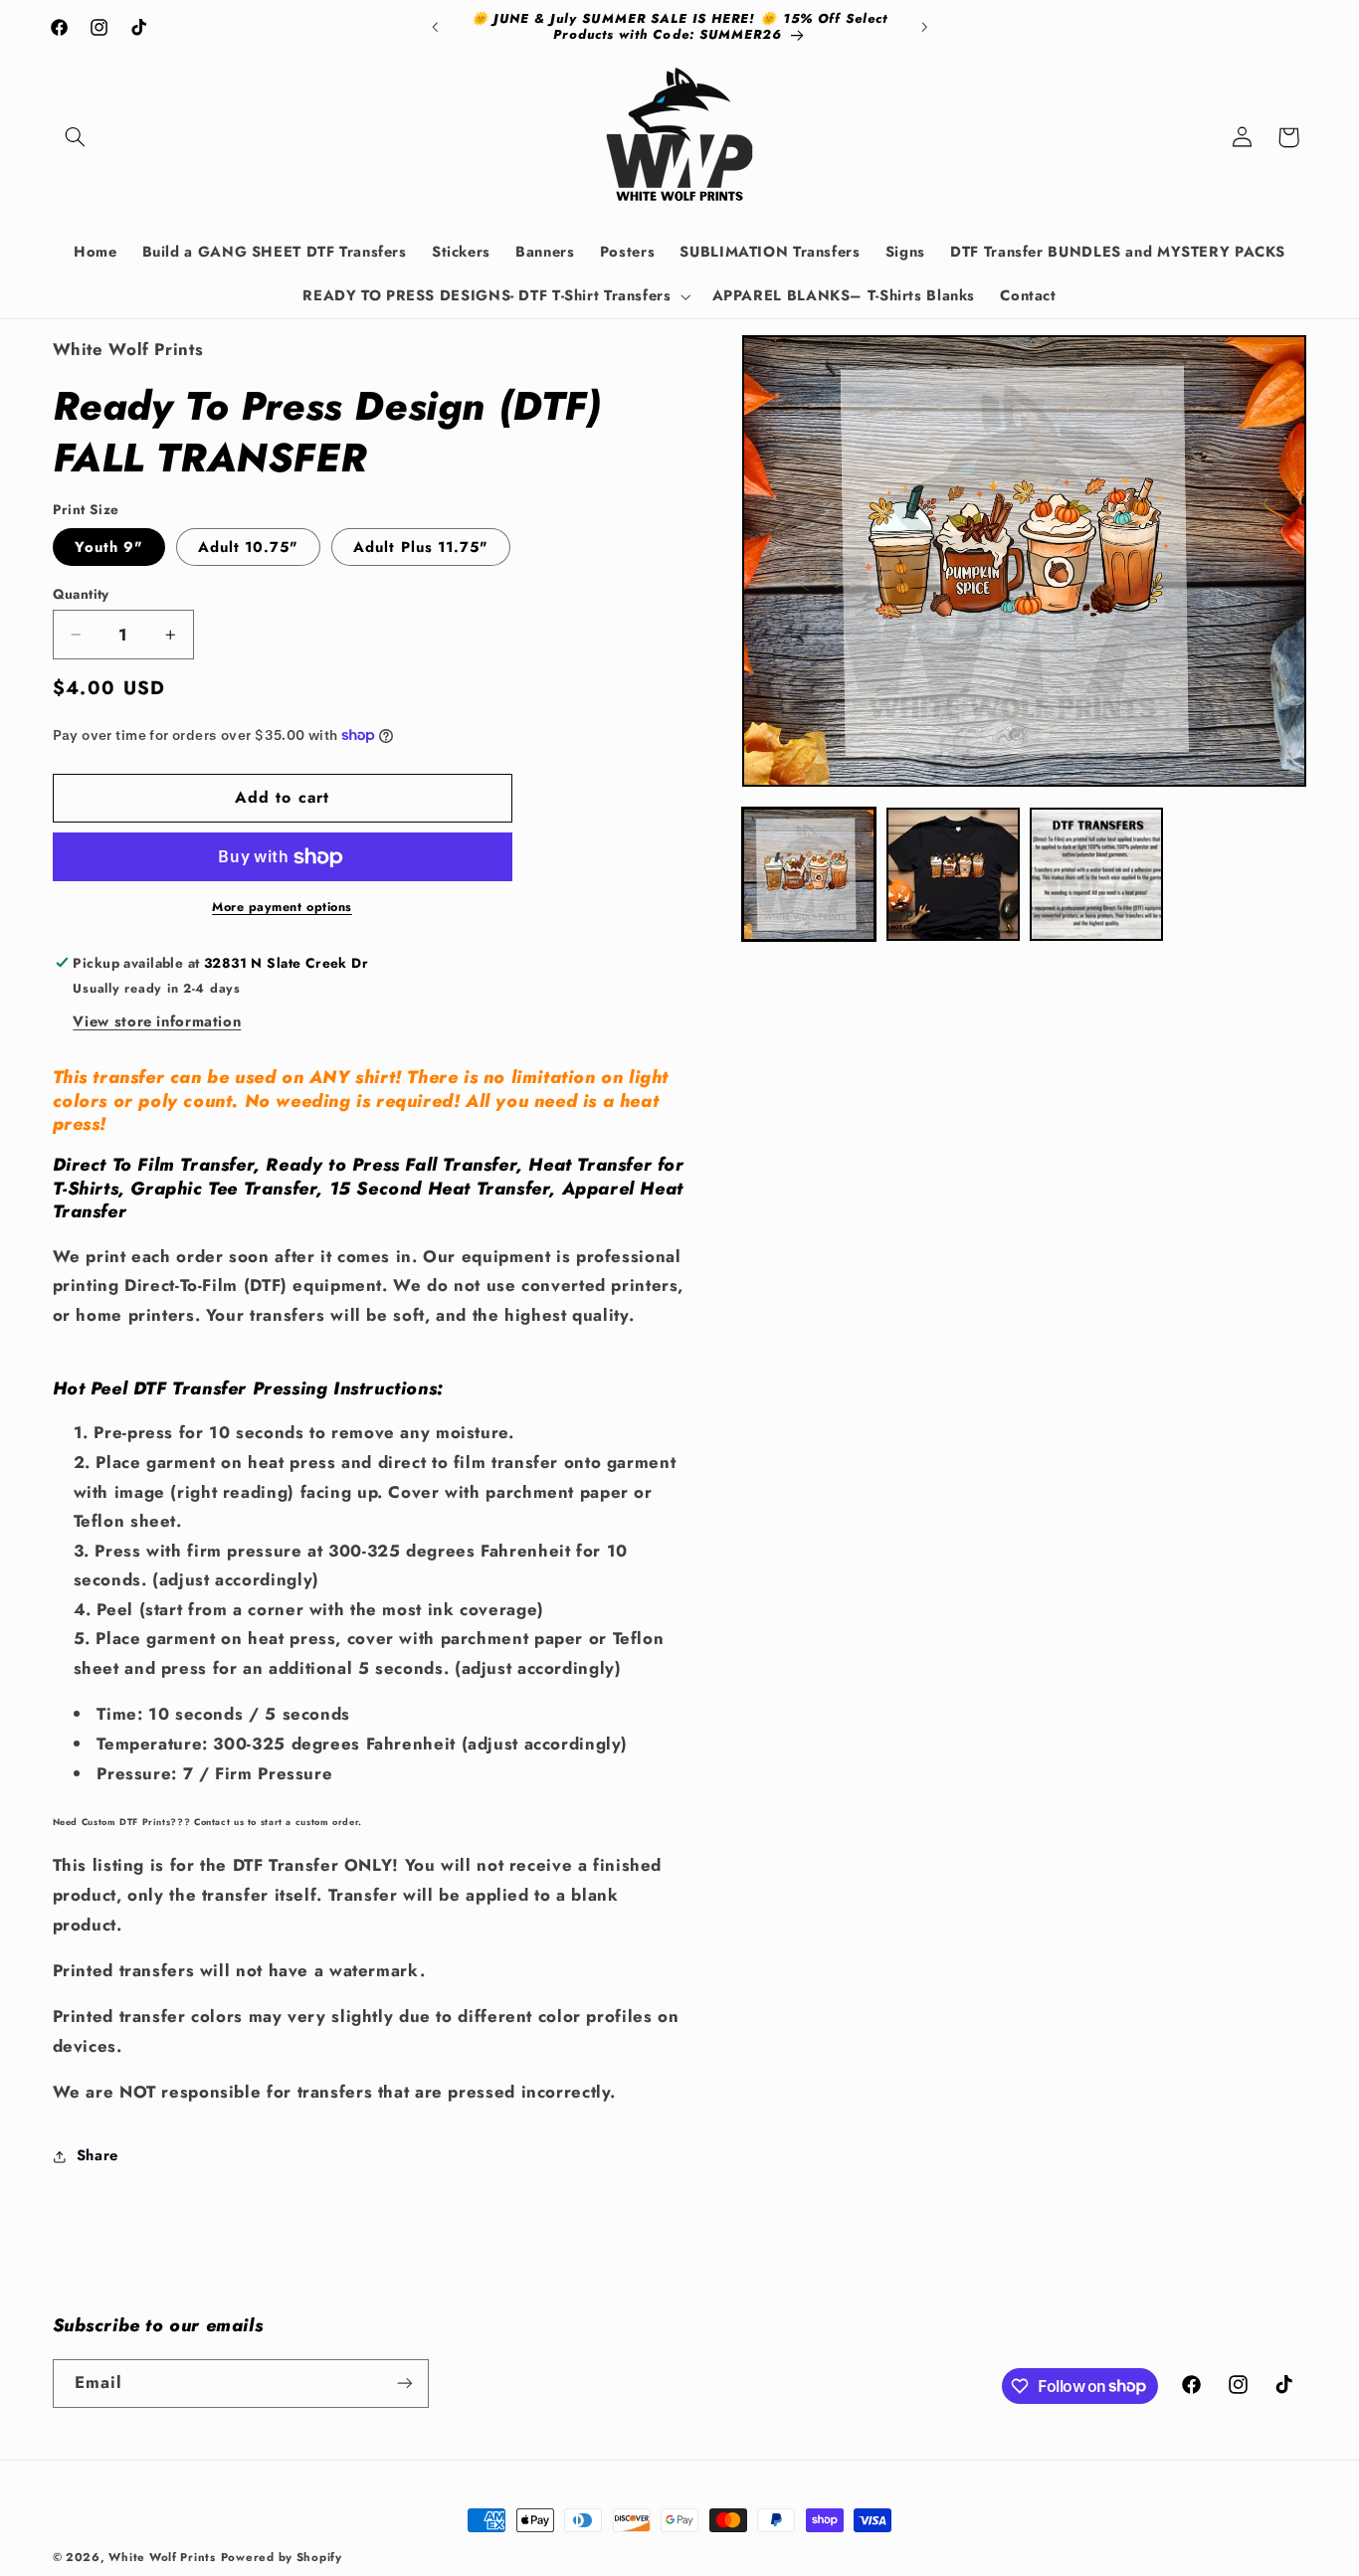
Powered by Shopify (282, 2557)
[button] (76, 137)
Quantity (81, 594)
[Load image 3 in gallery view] (1096, 874)
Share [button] (97, 2155)
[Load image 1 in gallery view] (809, 874)
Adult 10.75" (249, 547)
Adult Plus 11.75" (421, 547)
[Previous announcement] (435, 27)
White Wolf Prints (162, 2557)
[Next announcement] (924, 27)
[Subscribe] (404, 2384)
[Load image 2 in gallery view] (953, 874)
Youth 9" (109, 547)
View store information (157, 1021)
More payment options (282, 907)
